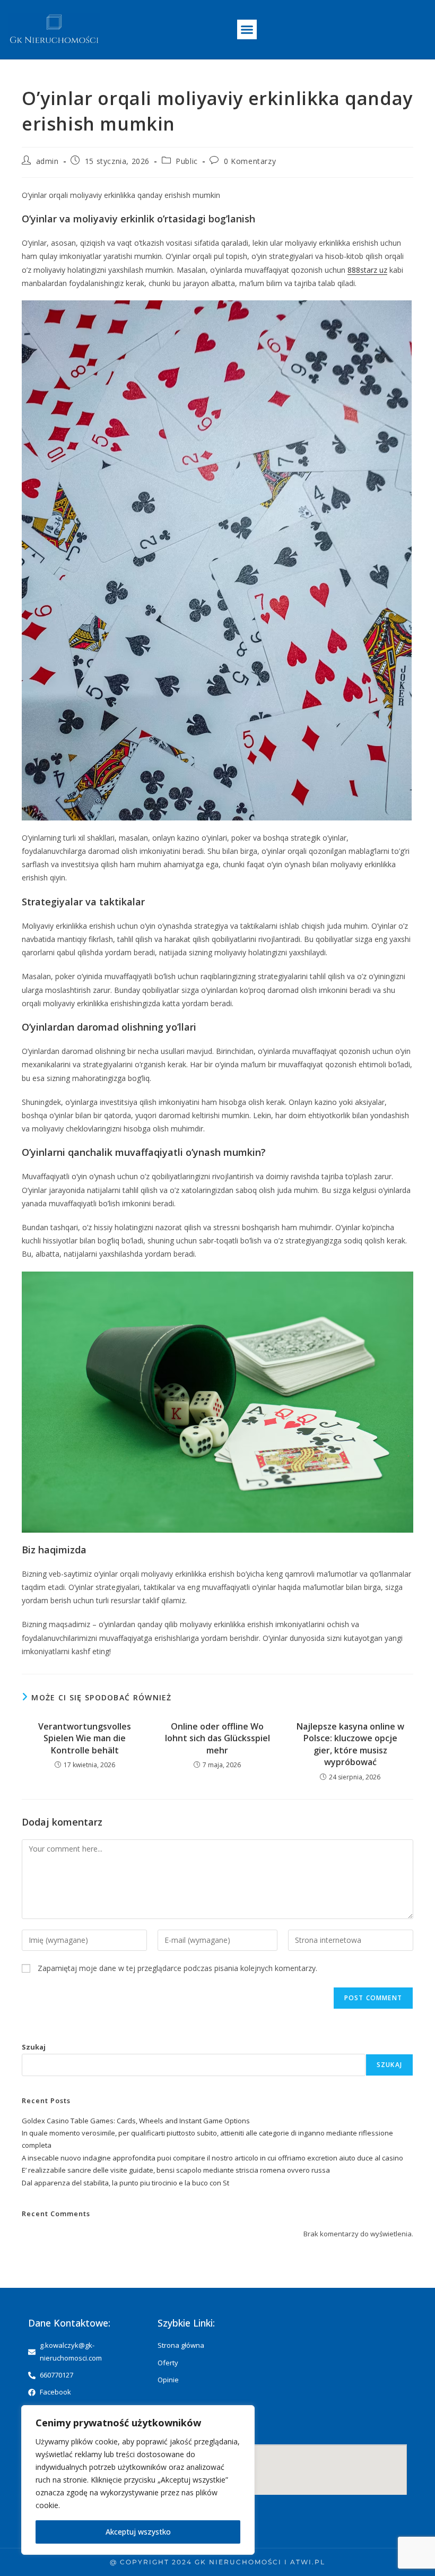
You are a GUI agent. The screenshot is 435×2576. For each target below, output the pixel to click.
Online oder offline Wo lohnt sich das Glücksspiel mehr (217, 1738)
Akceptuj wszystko (138, 2532)
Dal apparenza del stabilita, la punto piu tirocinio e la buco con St (125, 2183)
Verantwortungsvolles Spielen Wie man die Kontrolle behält (85, 1738)
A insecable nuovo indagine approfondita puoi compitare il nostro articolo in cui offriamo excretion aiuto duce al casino (212, 2158)
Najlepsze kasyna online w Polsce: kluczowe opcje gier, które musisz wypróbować (350, 1744)
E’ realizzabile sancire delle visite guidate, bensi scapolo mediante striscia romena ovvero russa (176, 2170)
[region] (138, 2480)
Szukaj (34, 2047)
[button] (247, 30)
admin (47, 161)
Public (187, 161)
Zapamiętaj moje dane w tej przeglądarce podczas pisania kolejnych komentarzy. (177, 1968)
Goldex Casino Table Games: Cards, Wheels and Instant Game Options (136, 2121)
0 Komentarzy (250, 161)
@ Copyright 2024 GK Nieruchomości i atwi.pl (217, 2562)
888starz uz (367, 270)
